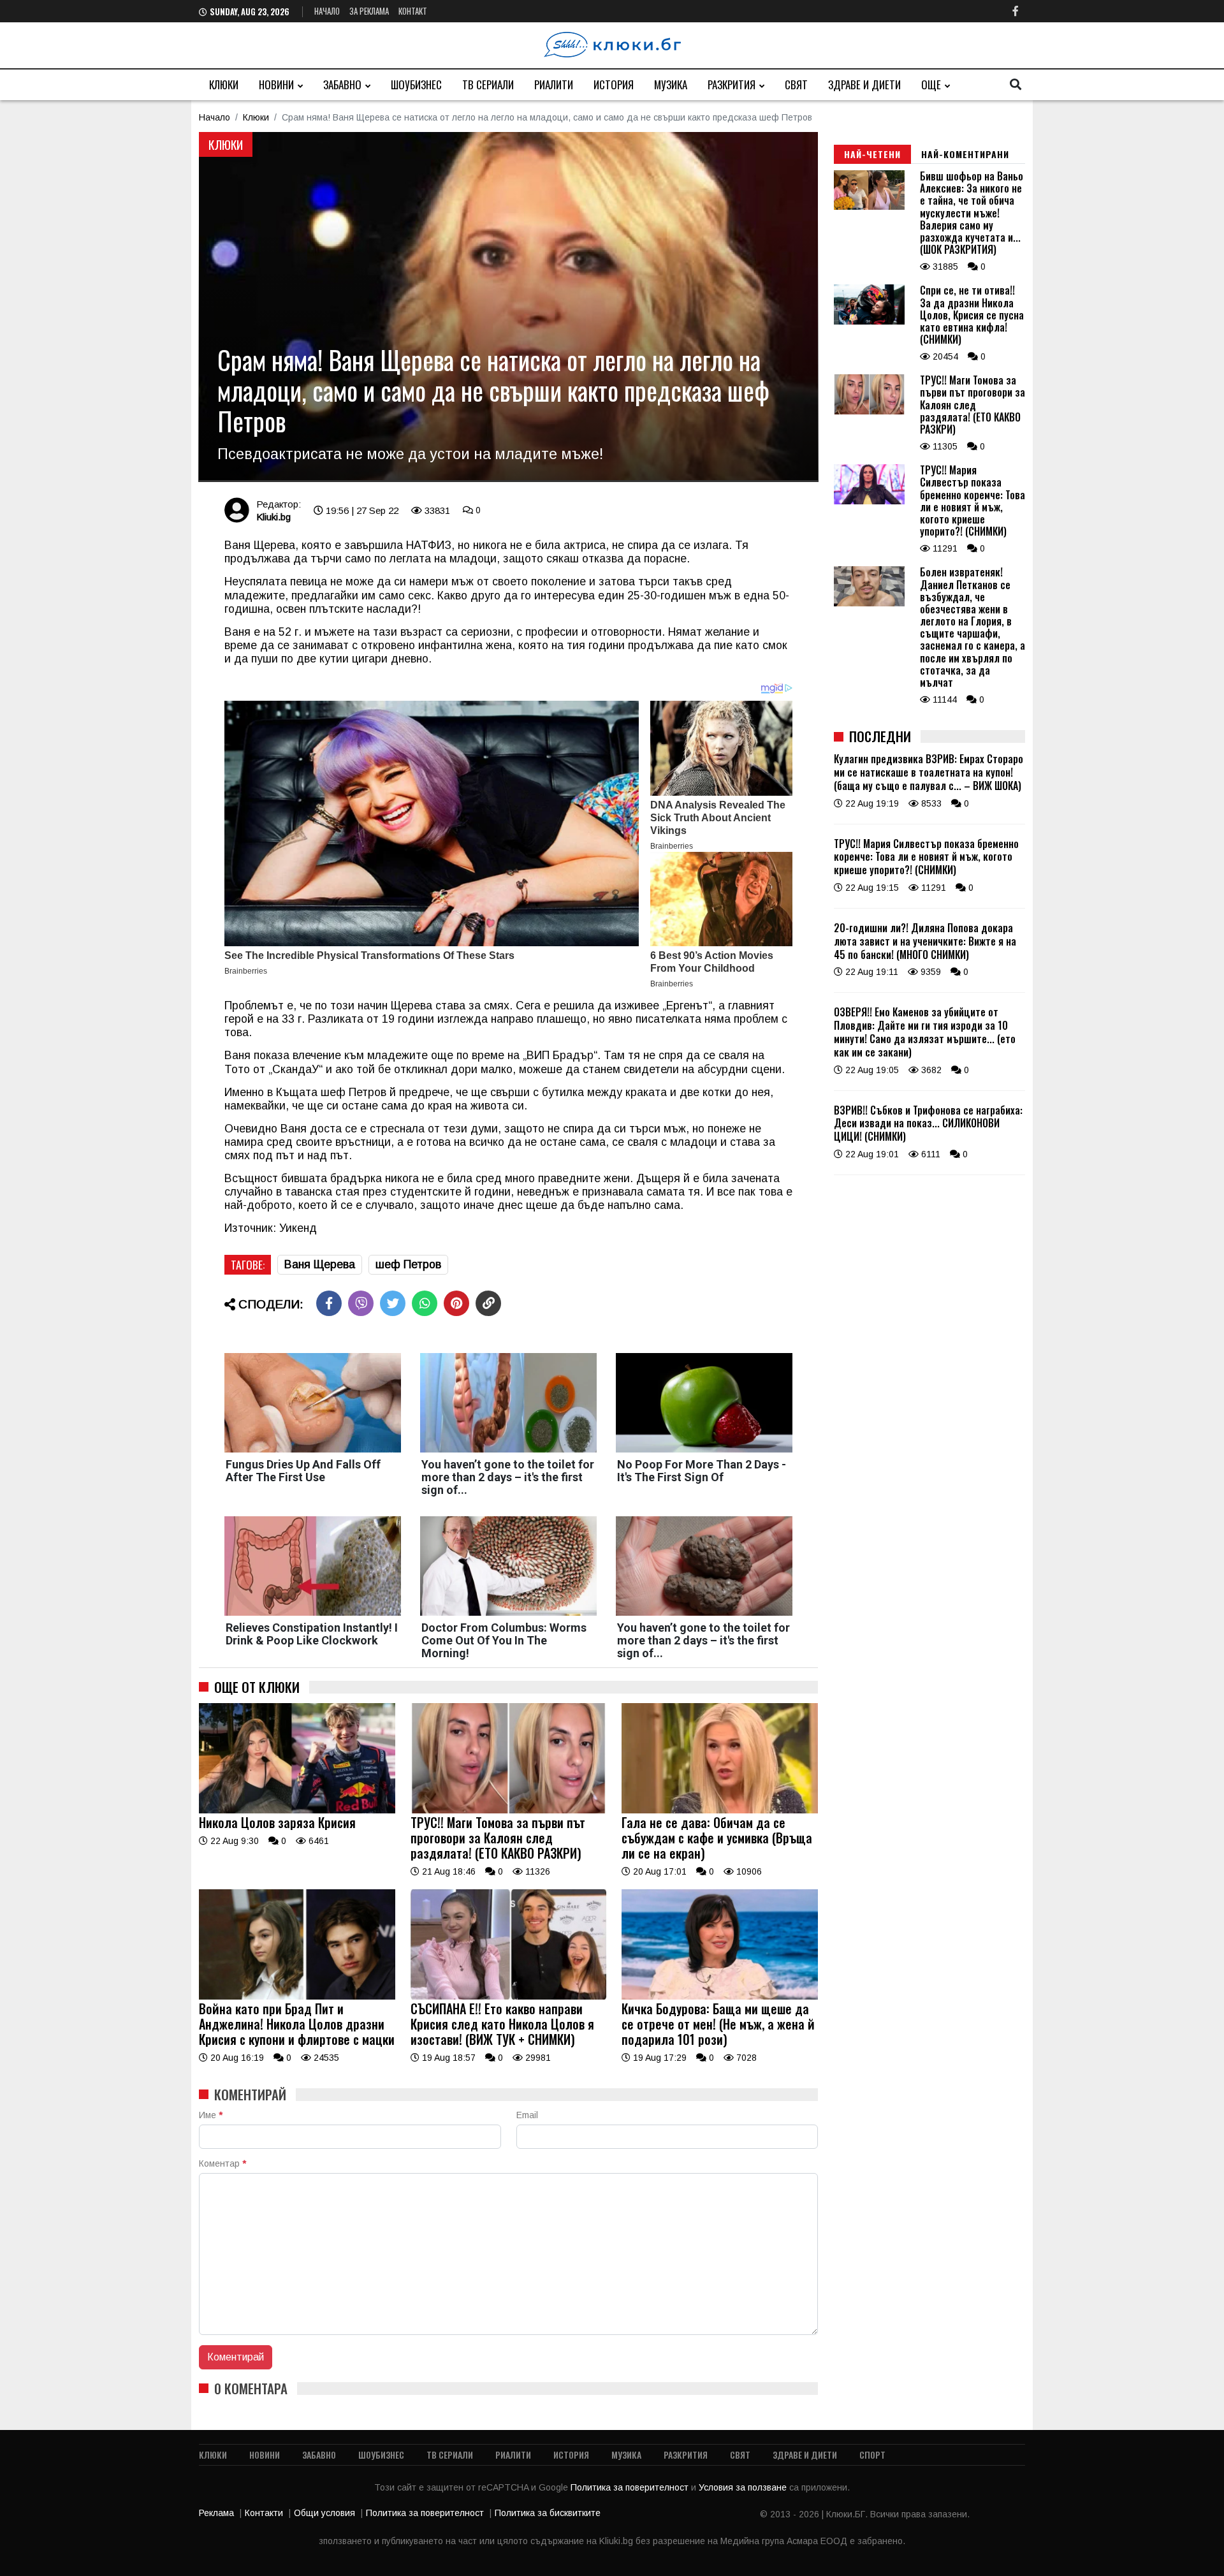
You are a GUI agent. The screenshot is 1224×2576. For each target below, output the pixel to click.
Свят (796, 84)
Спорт (872, 2455)
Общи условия (324, 2513)
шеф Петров (408, 1264)
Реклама (216, 2513)
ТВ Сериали (488, 84)
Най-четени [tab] (872, 154)
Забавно (342, 84)
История (614, 84)
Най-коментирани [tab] (965, 154)
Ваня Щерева (320, 1264)
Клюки (224, 84)
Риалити (554, 84)
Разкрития (732, 84)
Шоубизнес (416, 84)
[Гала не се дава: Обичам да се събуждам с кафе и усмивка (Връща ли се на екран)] (720, 1810)
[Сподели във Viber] (361, 1303)
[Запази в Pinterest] (456, 1303)
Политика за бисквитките (548, 2513)
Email (527, 2115)
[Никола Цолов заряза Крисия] (297, 1810)
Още (931, 84)
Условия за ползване (744, 2487)
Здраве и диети (864, 84)
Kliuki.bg (273, 517)
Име (211, 2115)
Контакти (264, 2513)
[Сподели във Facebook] (329, 1303)
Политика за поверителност (631, 2487)
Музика (671, 84)
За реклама (369, 11)
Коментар (222, 2163)
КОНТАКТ (413, 11)
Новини (276, 84)
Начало (327, 11)
